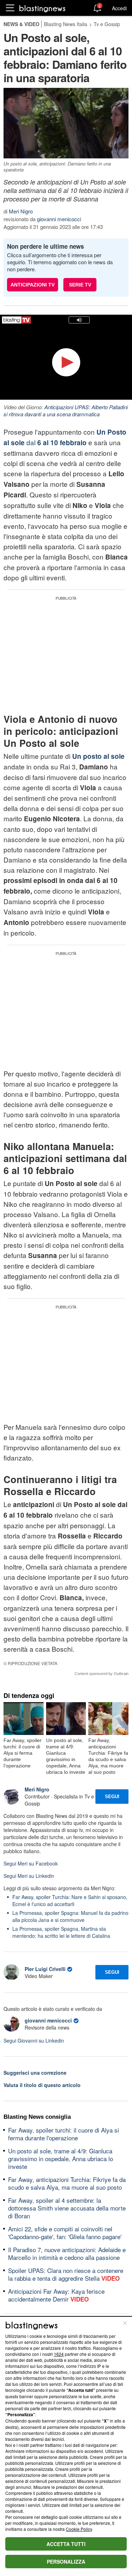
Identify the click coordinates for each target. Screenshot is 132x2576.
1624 (59, 2354)
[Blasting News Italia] (42, 8)
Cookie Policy (79, 2529)
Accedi (119, 8)
